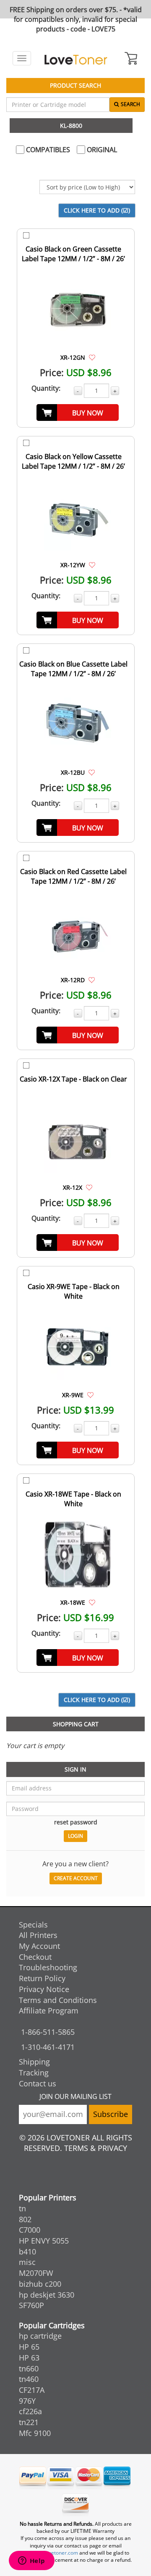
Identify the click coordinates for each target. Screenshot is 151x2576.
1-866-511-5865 (48, 2032)
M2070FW (36, 2273)
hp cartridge (40, 2336)
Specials (33, 1925)
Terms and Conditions (58, 2000)
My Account (39, 1946)
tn (22, 2208)
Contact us (38, 2083)
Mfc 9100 (35, 2433)
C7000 (30, 2230)
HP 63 (29, 2358)
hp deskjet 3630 (47, 2295)
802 (25, 2219)
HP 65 (29, 2347)
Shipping (34, 2062)
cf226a (30, 2411)
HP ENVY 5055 (44, 2241)
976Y (27, 2401)
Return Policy (42, 1978)
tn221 (29, 2422)
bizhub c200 (40, 2284)
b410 (27, 2252)
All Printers (38, 1935)
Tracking (34, 2073)
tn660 (29, 2368)
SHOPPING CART (76, 1724)
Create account (76, 1878)
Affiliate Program (49, 2010)
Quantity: (46, 388)
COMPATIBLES (47, 150)
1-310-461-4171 (48, 2047)
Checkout (35, 1957)
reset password (76, 1822)
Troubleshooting (48, 1967)
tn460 (29, 2379)
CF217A (32, 2390)
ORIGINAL (101, 150)
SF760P (31, 2305)
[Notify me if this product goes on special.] (92, 357)
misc (27, 2262)
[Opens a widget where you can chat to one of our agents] (31, 2561)
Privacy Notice (44, 1989)
